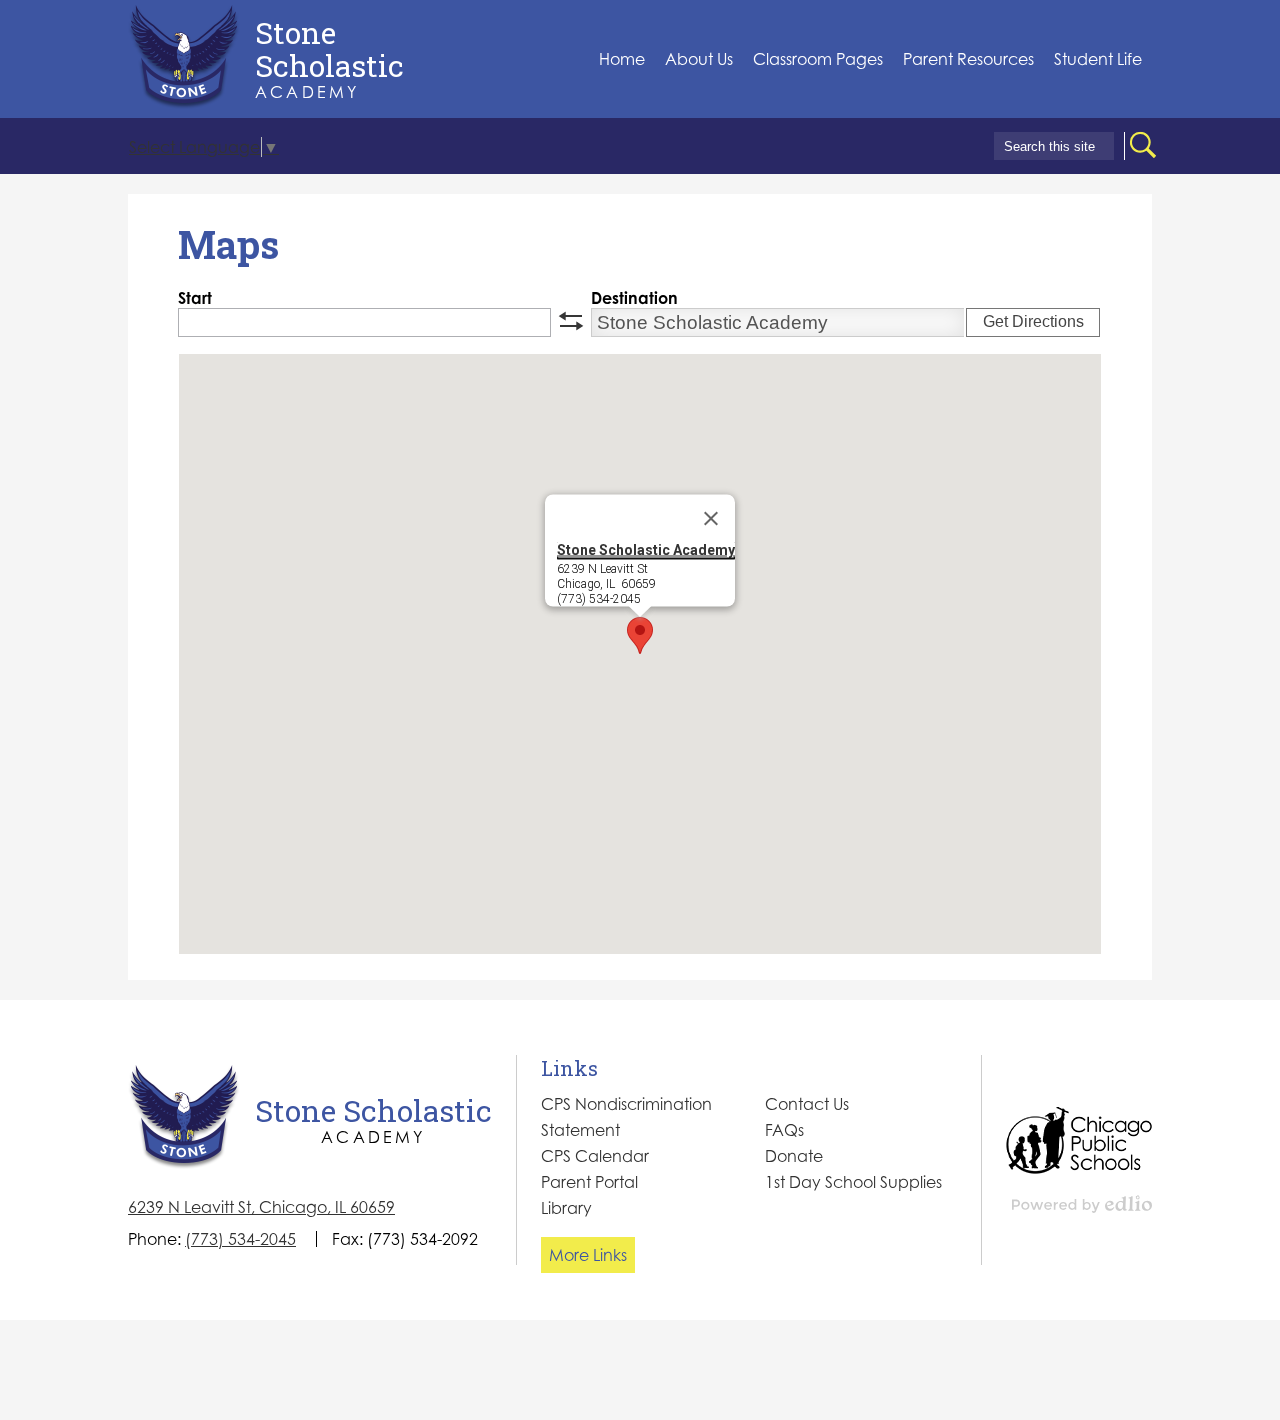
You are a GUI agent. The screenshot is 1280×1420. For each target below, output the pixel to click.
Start (195, 298)
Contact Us (807, 1104)
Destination (634, 298)
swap (571, 321)
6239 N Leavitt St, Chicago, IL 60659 (261, 1207)
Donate (794, 1156)
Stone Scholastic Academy (646, 550)
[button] (699, 59)
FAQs (784, 1130)
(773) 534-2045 (240, 1239)
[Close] (711, 519)
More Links (588, 1255)
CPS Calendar (595, 1156)
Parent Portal (589, 1182)
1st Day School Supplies (853, 1182)
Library (566, 1208)
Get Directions (1033, 321)
